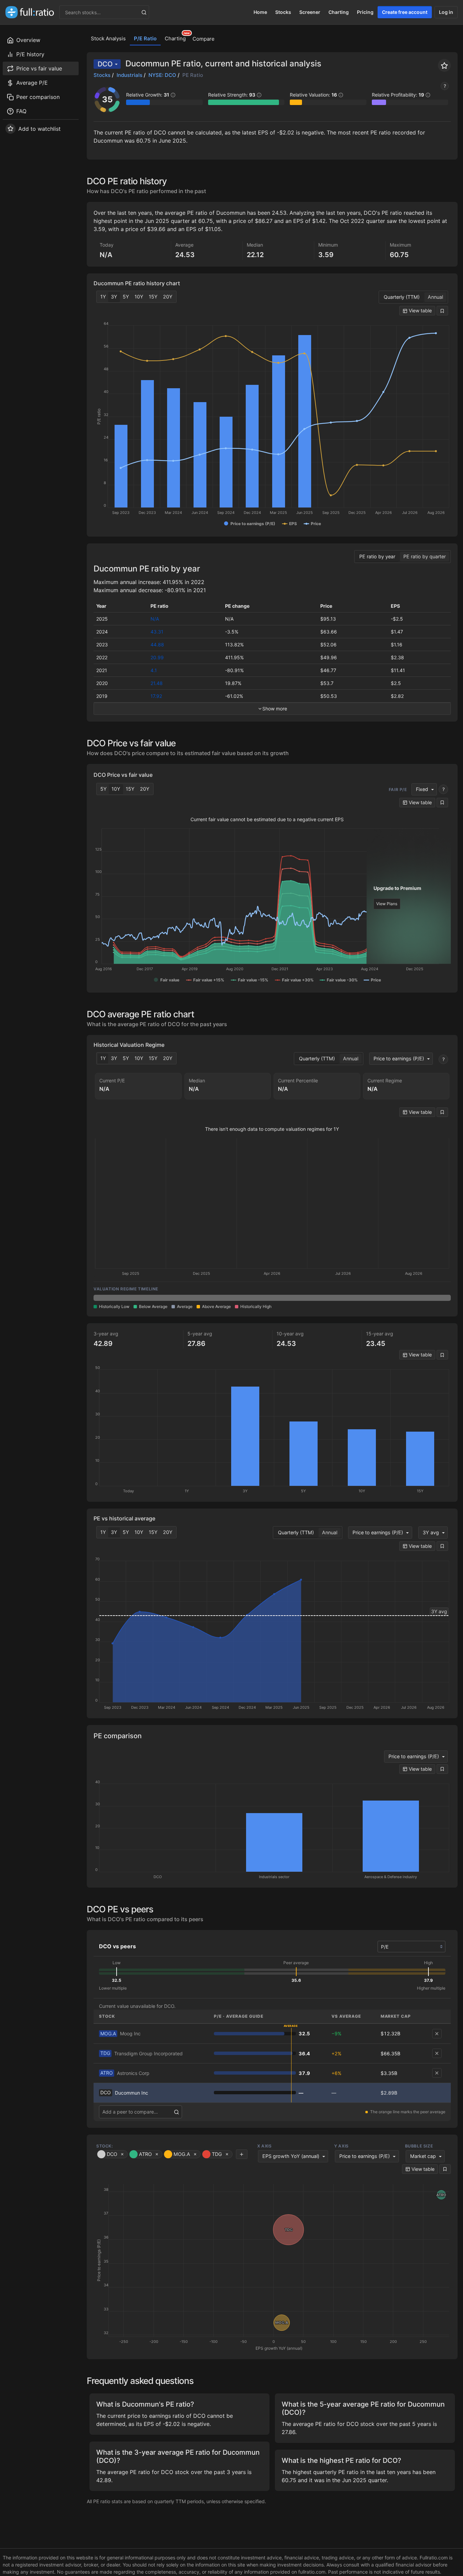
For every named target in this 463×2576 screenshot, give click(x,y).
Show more (275, 709)
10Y (139, 297)
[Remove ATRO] (437, 2073)
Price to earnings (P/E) (399, 1058)
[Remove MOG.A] (437, 2034)
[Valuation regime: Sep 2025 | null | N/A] (129, 1298)
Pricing (365, 12)
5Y (126, 297)
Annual (435, 297)
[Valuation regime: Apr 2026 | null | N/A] (272, 1298)
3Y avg (431, 1532)
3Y (114, 297)
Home (260, 12)
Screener (310, 12)
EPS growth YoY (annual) (291, 2156)
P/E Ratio (145, 38)
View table (420, 310)
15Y (153, 297)
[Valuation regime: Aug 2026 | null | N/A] (415, 1298)
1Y (103, 297)
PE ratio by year (377, 556)
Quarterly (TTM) (402, 297)
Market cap (423, 2156)
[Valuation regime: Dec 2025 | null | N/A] (201, 1298)
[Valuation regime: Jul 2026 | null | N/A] (344, 1298)
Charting (339, 12)
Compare (204, 39)
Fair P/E (398, 790)
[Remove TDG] (437, 2053)
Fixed (422, 789)
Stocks (283, 12)
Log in (446, 12)
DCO (105, 64)
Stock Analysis (108, 38)
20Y (168, 297)
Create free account (405, 12)
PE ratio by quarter (425, 556)
